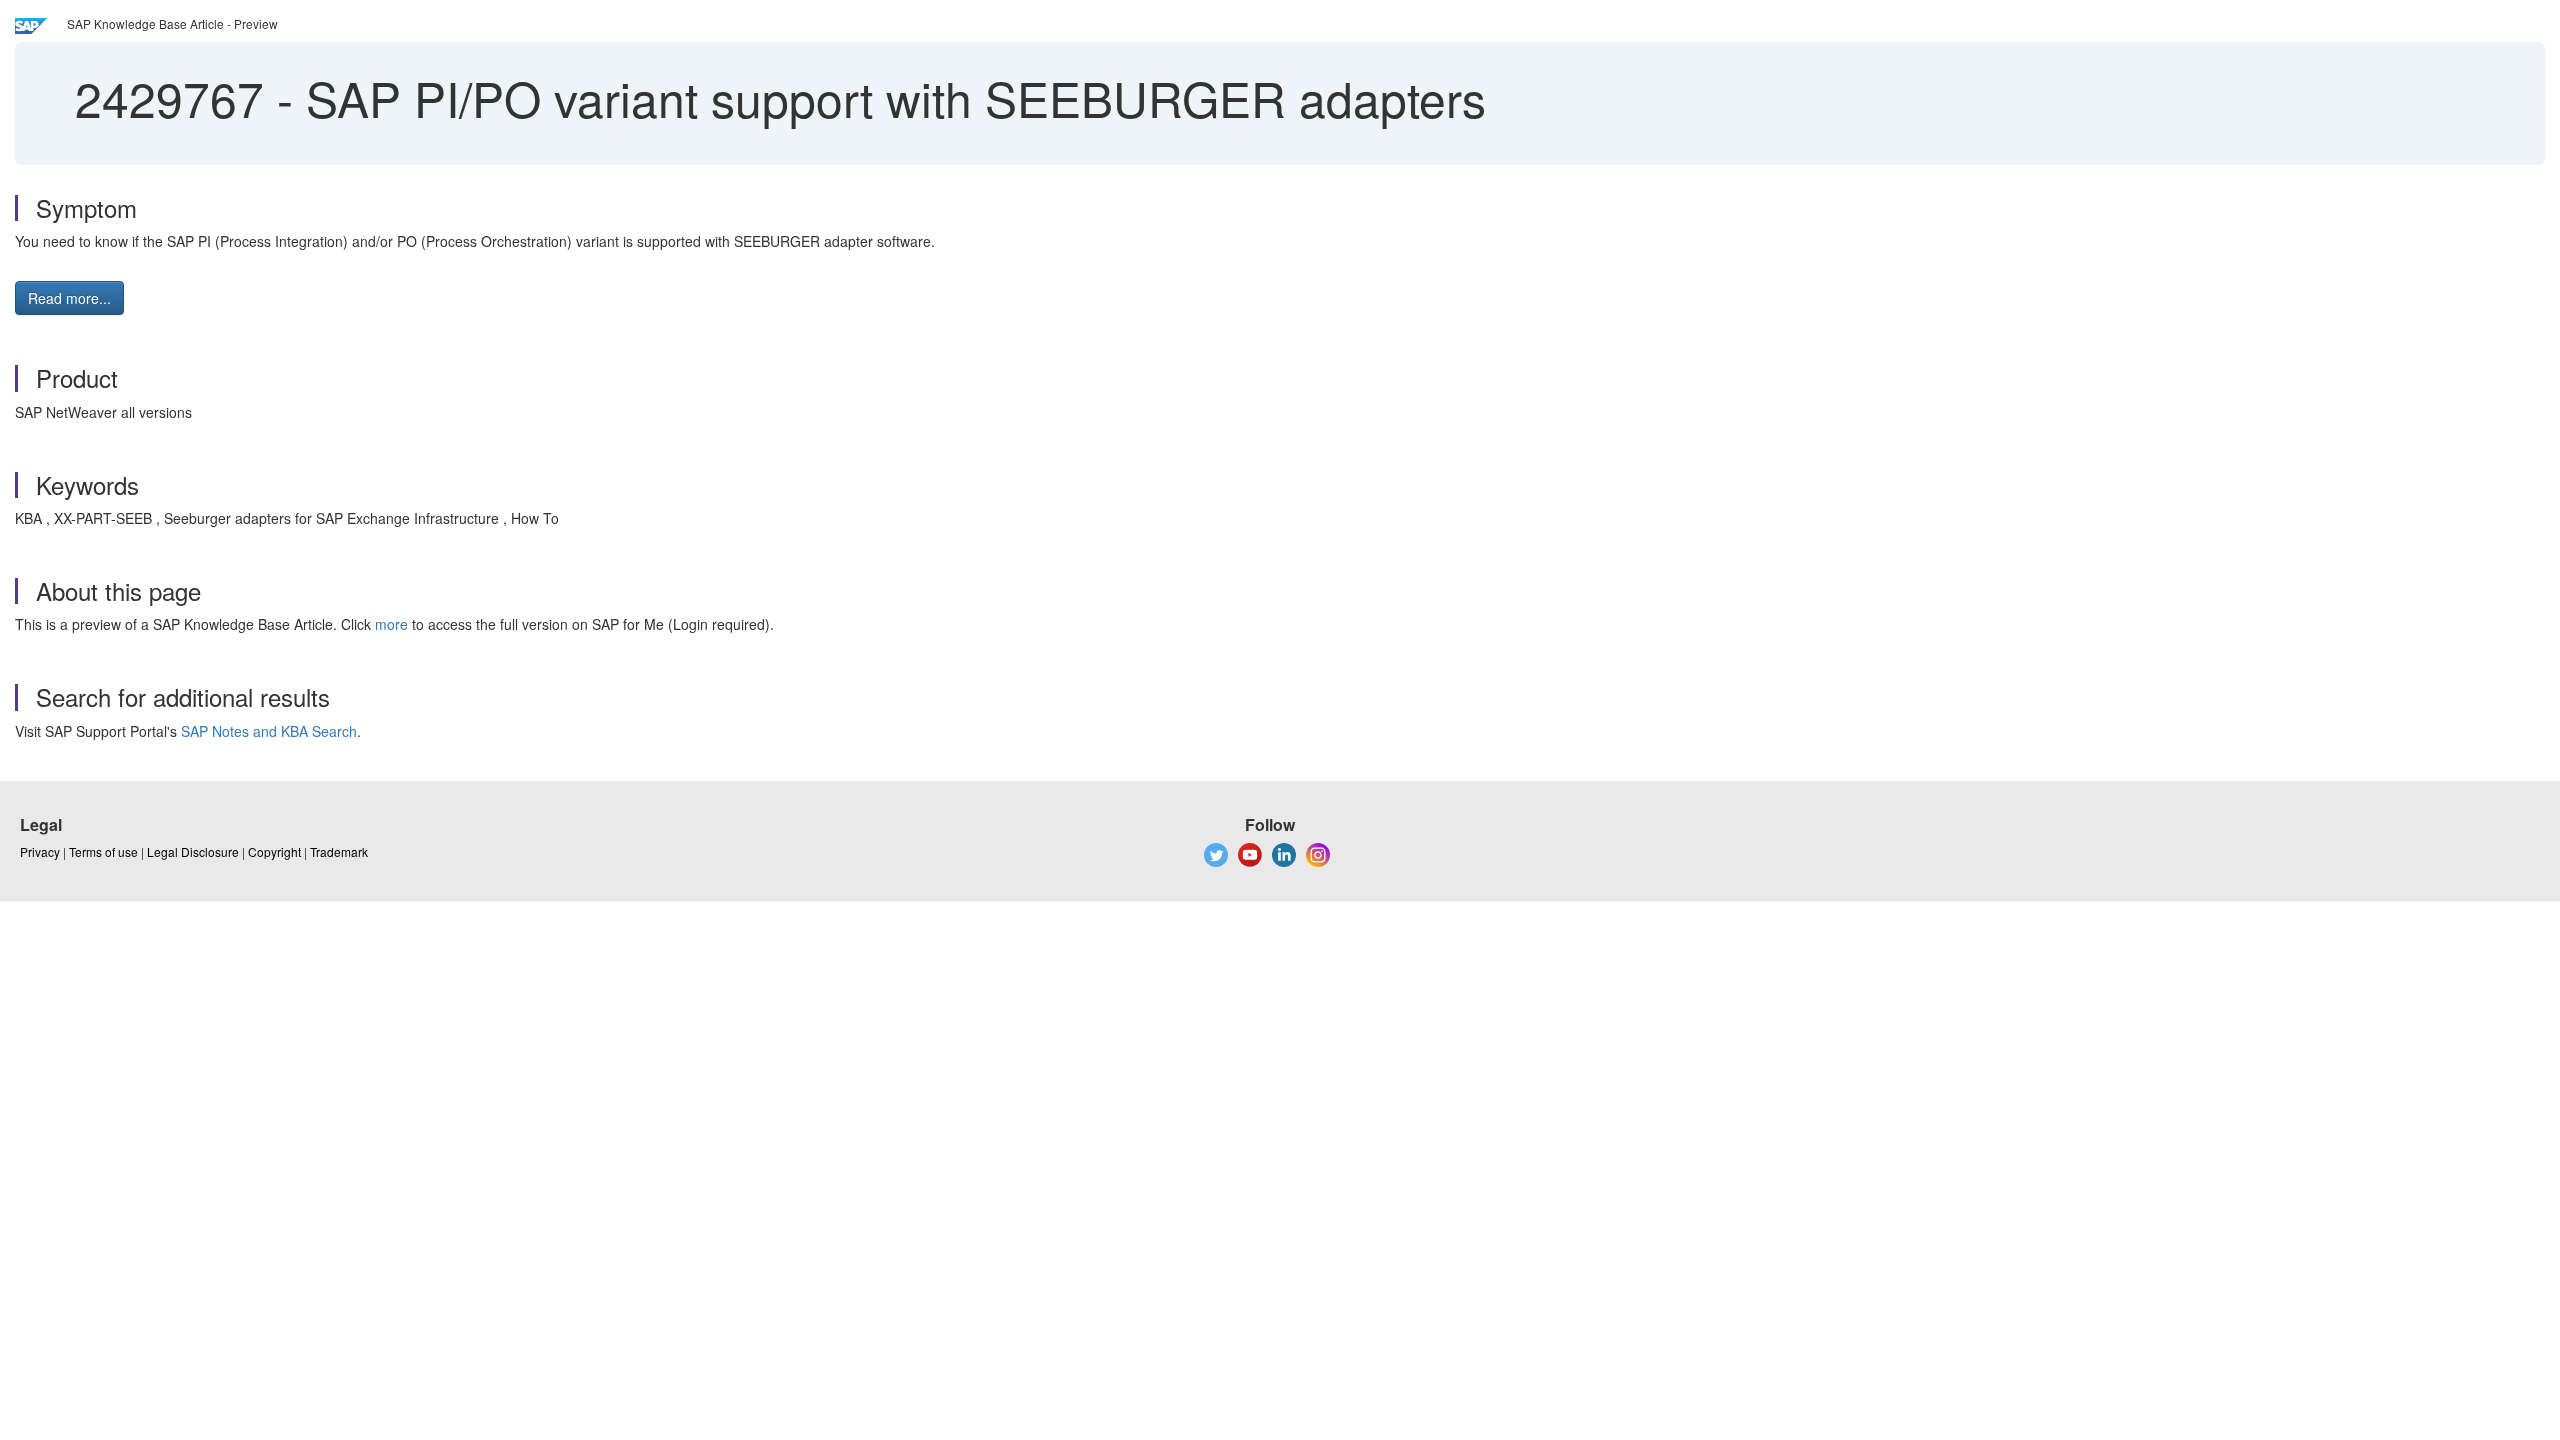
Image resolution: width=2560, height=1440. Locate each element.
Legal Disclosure (193, 851)
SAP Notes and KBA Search (269, 731)
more (391, 624)
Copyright (274, 851)
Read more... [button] (69, 298)
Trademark (339, 851)
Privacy (40, 851)
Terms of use (103, 851)
